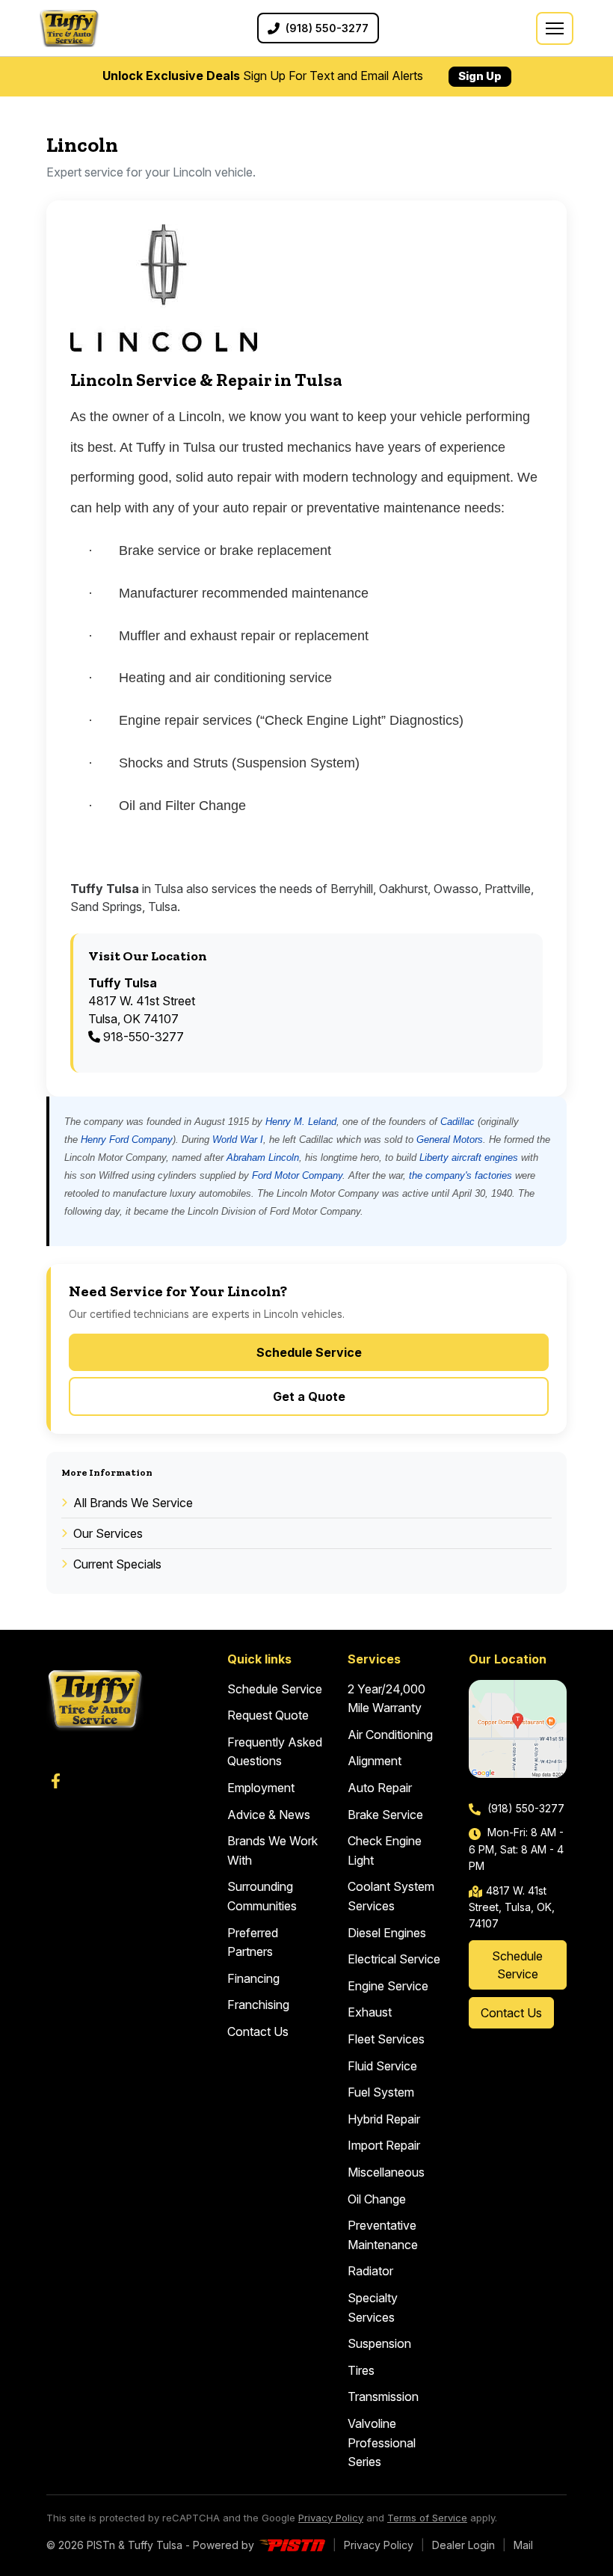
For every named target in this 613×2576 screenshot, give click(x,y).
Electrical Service (394, 1959)
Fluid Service (382, 2066)
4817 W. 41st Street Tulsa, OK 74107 (142, 1001)
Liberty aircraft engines (469, 1157)
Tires (361, 2370)
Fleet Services (386, 2039)
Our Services (108, 1533)
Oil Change (377, 2199)
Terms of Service (427, 2518)
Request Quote (268, 1715)
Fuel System (381, 2092)
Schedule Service (309, 1352)
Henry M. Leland (301, 1122)
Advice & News (269, 1815)
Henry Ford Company (127, 1140)
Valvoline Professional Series (382, 2442)
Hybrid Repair (384, 2119)
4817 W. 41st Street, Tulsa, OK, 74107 (512, 1907)
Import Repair (384, 2145)
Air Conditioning (390, 1735)
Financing (253, 1978)
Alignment (375, 1761)
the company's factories (460, 1175)
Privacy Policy (331, 2518)
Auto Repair (380, 1788)
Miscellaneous (386, 2172)
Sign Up (480, 76)
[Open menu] (555, 28)
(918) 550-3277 (524, 1808)
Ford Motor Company (297, 1175)
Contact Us (258, 2031)
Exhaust (370, 2012)
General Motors (450, 1140)
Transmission (383, 2396)
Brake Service (385, 1815)
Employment (261, 1788)
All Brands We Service (133, 1503)
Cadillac (458, 1122)
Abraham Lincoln (263, 1157)
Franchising (258, 2005)
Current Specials (117, 1564)
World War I (238, 1140)
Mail (523, 2545)
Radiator (370, 2271)
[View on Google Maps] (518, 1729)
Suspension (379, 2343)
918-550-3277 (142, 1037)
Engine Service (388, 1986)
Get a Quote (309, 1396)
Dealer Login (463, 2545)
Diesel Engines (387, 1933)
